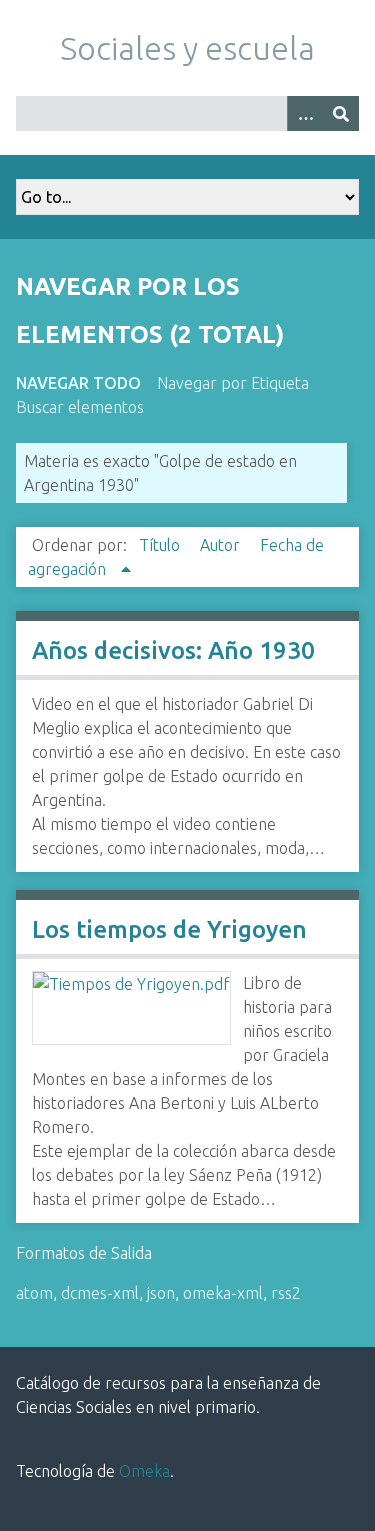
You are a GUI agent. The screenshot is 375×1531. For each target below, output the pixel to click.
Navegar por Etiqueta (233, 383)
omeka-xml (223, 1293)
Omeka (144, 1471)
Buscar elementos (80, 407)
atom (34, 1293)
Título (161, 545)
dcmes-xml (100, 1293)
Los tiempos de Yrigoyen (169, 929)
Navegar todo (78, 383)
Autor (222, 545)
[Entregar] (341, 113)
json (161, 1293)
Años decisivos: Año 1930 (173, 650)
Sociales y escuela (187, 48)
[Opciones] (305, 113)
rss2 (286, 1293)
